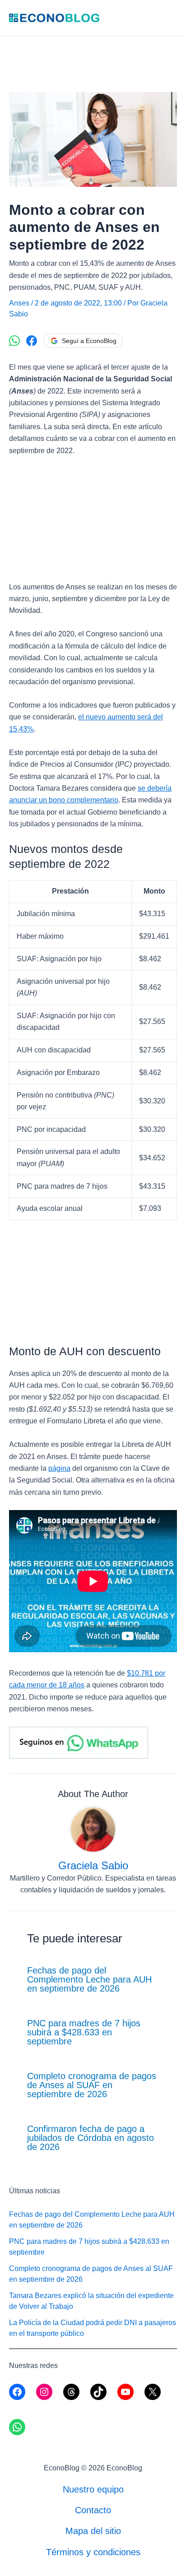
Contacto (93, 2510)
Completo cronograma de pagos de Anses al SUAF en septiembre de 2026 (92, 2085)
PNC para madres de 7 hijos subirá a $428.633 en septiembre (84, 2032)
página (59, 1468)
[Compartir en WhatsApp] (14, 341)
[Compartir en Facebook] (32, 341)
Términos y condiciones (93, 2552)
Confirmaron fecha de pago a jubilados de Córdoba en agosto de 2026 (91, 2138)
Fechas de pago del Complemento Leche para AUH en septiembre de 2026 (89, 1979)
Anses (19, 303)
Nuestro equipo (93, 2489)
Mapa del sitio (93, 2531)
